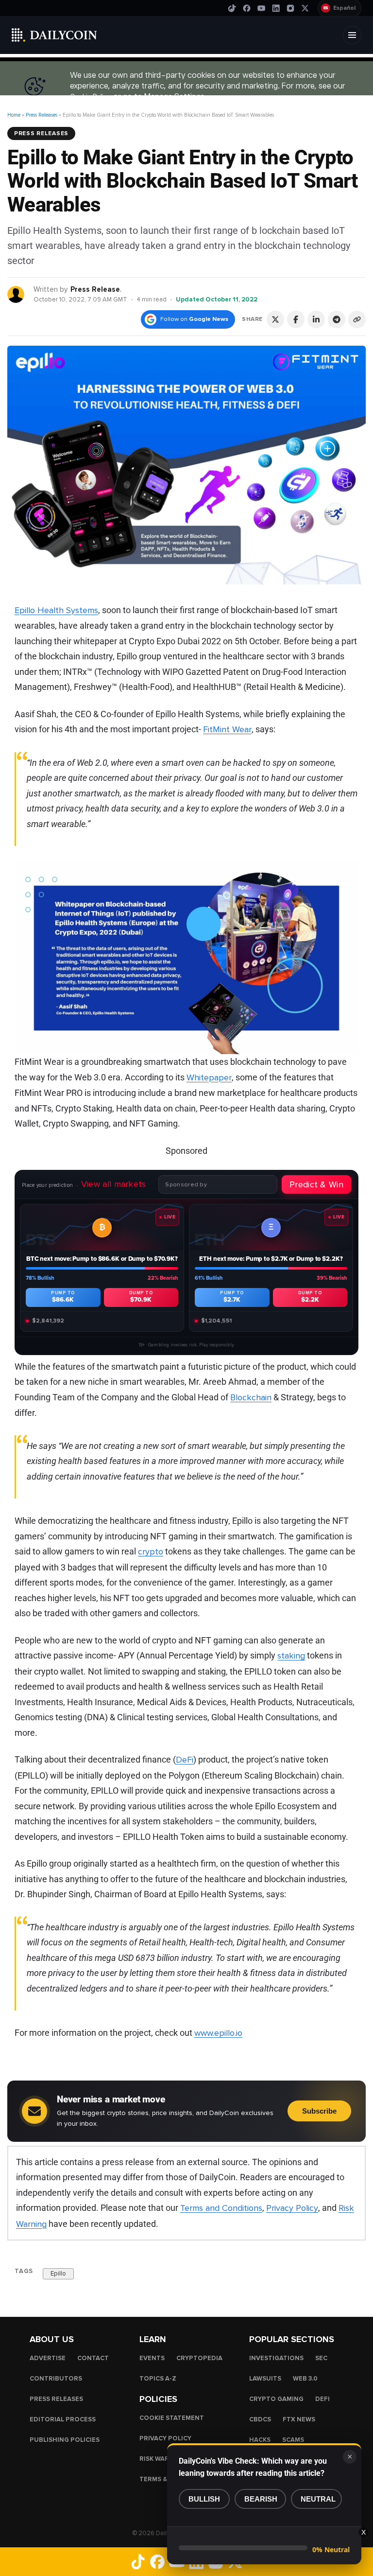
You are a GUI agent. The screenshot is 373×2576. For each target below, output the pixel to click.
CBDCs (260, 2419)
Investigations (276, 2358)
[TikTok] (232, 8)
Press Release (95, 289)
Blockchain (251, 1397)
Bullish (204, 2499)
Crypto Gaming (276, 2399)
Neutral (318, 2499)
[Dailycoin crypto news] (54, 35)
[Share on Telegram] (337, 319)
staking (291, 1656)
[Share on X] (275, 319)
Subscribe (319, 2111)
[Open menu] (352, 35)
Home (14, 115)
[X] (305, 8)
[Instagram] (290, 8)
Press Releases (42, 115)
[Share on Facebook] (296, 319)
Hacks (260, 2440)
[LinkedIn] (276, 8)
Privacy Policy (292, 2208)
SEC (321, 2358)
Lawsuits (265, 2379)
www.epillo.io (218, 2033)
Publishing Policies (65, 2440)
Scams (293, 2440)
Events (152, 2358)
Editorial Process (63, 2419)
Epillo (58, 2274)
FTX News (299, 2419)
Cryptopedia (199, 2358)
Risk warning (162, 2459)
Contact (93, 2358)
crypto (151, 1552)
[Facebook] (247, 8)
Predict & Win (316, 1184)
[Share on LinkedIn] (316, 319)
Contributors (56, 2379)
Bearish (261, 2499)
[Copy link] (357, 319)
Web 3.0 (305, 2379)
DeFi (185, 1760)
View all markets (114, 1184)
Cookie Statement (172, 2418)
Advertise (48, 2358)
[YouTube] (261, 8)
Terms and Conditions (221, 2208)
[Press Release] (16, 294)
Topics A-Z (158, 2379)
